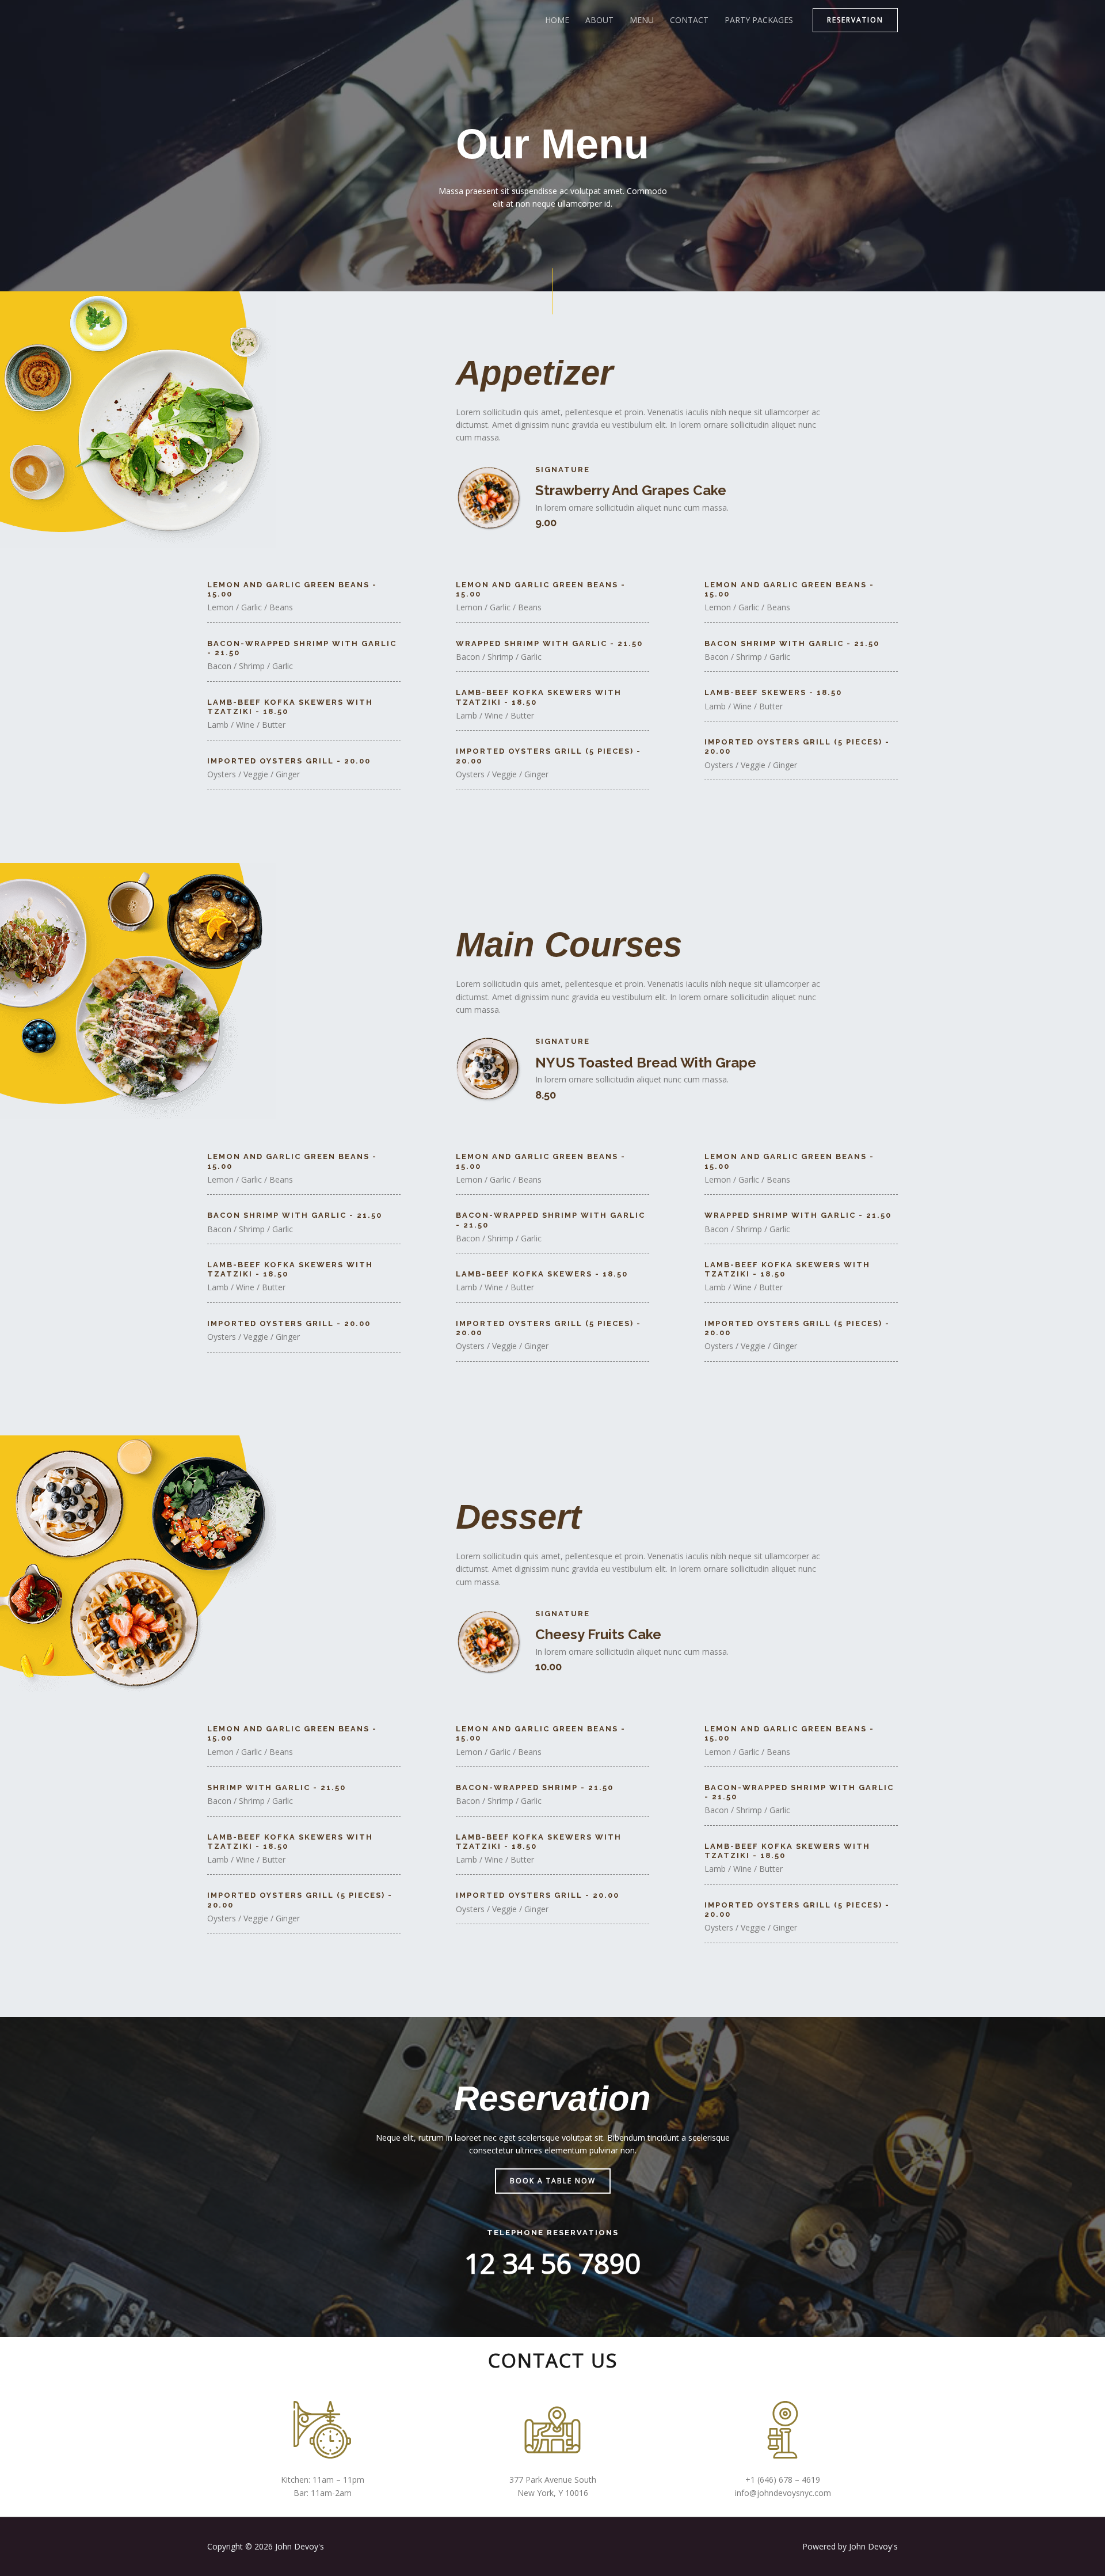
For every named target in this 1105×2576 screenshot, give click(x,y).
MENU (642, 20)
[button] (855, 20)
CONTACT (689, 20)
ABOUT (599, 20)
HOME (557, 20)
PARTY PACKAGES (759, 20)
